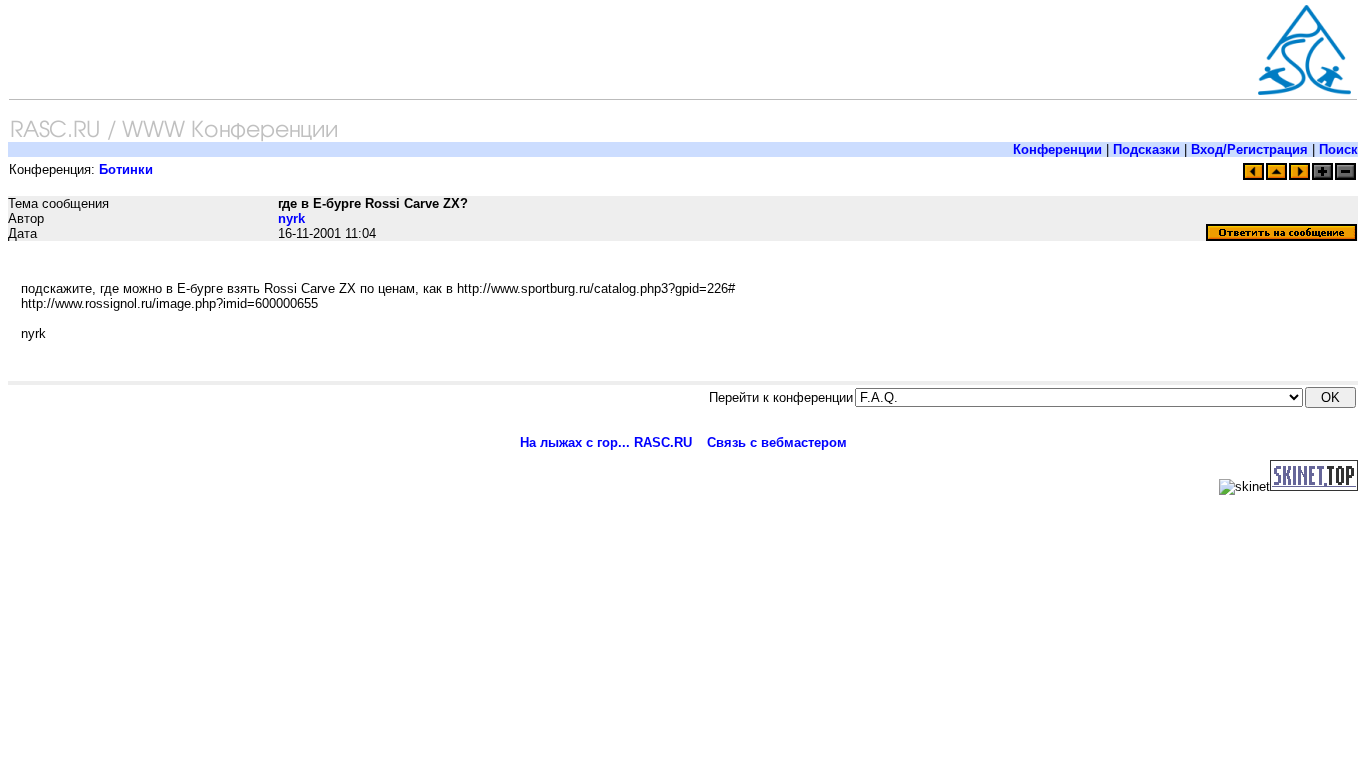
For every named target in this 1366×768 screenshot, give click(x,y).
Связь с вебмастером (777, 442)
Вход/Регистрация (1249, 149)
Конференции (1057, 149)
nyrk (291, 218)
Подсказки (1146, 149)
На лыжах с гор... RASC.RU (606, 442)
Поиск (1338, 149)
